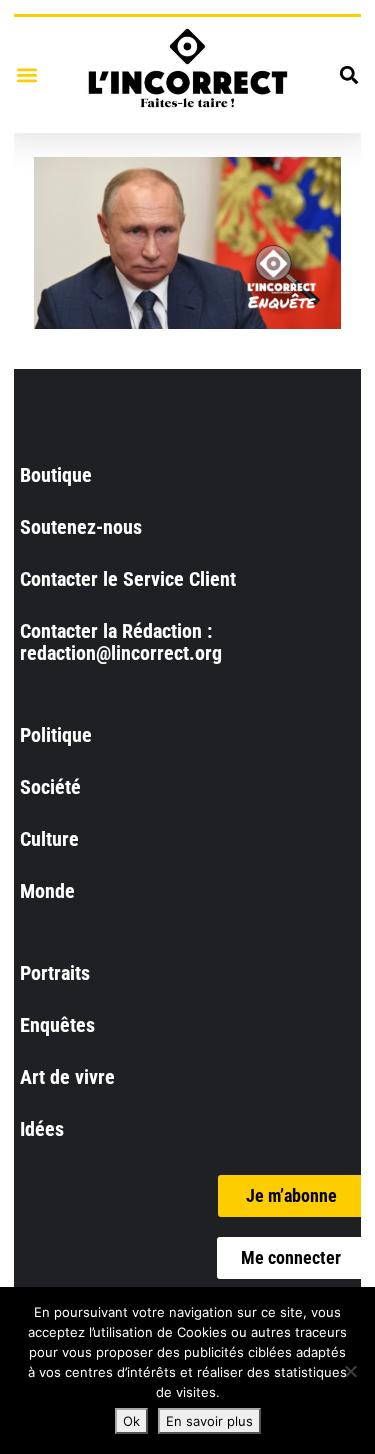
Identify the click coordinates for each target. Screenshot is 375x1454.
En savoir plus (209, 1421)
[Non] (350, 1371)
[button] (26, 74)
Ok (131, 1421)
